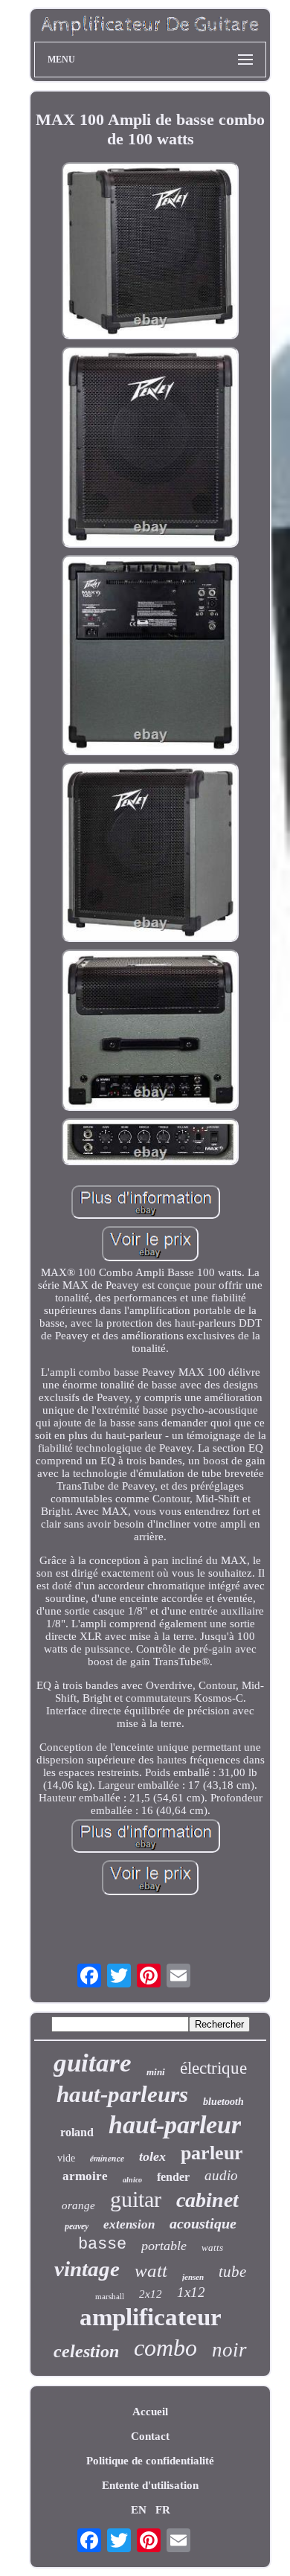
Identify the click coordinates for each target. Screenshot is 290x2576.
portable (164, 2246)
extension (129, 2224)
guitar (136, 2199)
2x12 (151, 2294)
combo (165, 2348)
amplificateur (151, 2317)
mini (156, 2072)
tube (232, 2272)
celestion (86, 2351)
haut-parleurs (122, 2094)
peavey (77, 2226)
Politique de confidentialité (150, 2461)
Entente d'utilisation (150, 2485)
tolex (152, 2156)
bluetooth (223, 2102)
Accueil (150, 2412)
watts (212, 2247)
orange (78, 2205)
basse (102, 2245)
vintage (87, 2269)
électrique (213, 2068)
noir (229, 2350)
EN (139, 2510)
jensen (193, 2277)
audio (221, 2175)
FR (163, 2510)
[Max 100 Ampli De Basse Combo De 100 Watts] (150, 252)
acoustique (203, 2223)
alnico (132, 2180)
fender (173, 2177)
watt (151, 2271)
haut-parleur (175, 2125)
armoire (85, 2176)
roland (77, 2132)
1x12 (191, 2292)
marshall (110, 2296)
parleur (212, 2153)
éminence (107, 2158)
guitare (93, 2063)
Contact (150, 2436)
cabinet (207, 2200)
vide (66, 2158)
